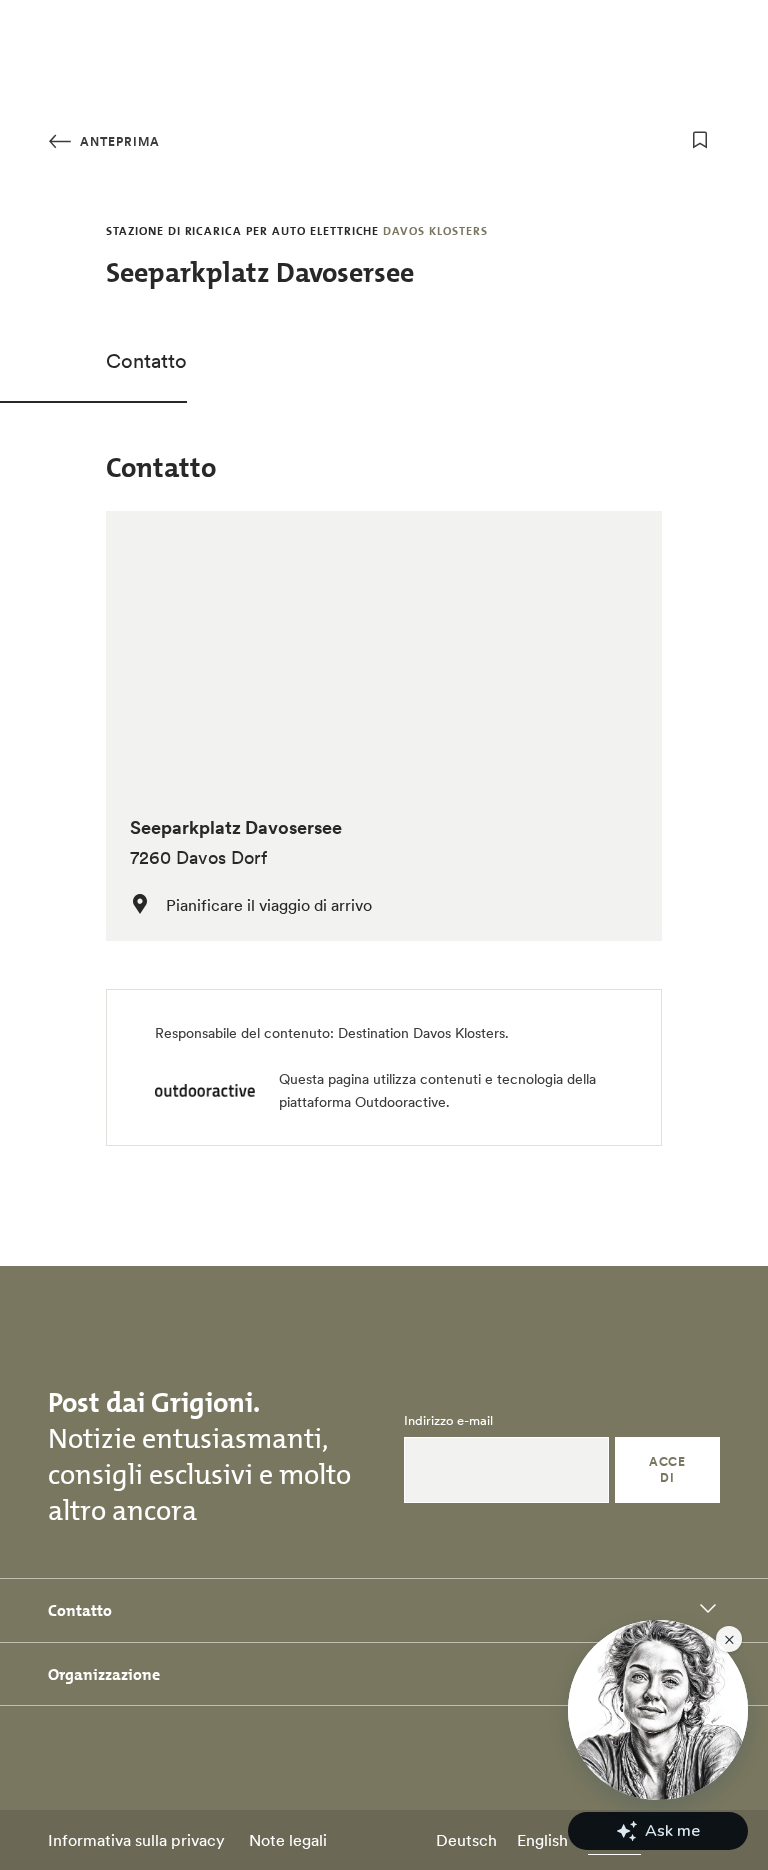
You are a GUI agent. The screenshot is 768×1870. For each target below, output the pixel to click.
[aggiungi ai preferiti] (700, 140)
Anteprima (118, 141)
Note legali (288, 1840)
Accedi (667, 1469)
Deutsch (466, 1840)
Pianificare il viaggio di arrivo (269, 905)
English (542, 1840)
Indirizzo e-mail (448, 1421)
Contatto (146, 361)
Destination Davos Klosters (421, 1033)
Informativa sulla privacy (136, 1840)
